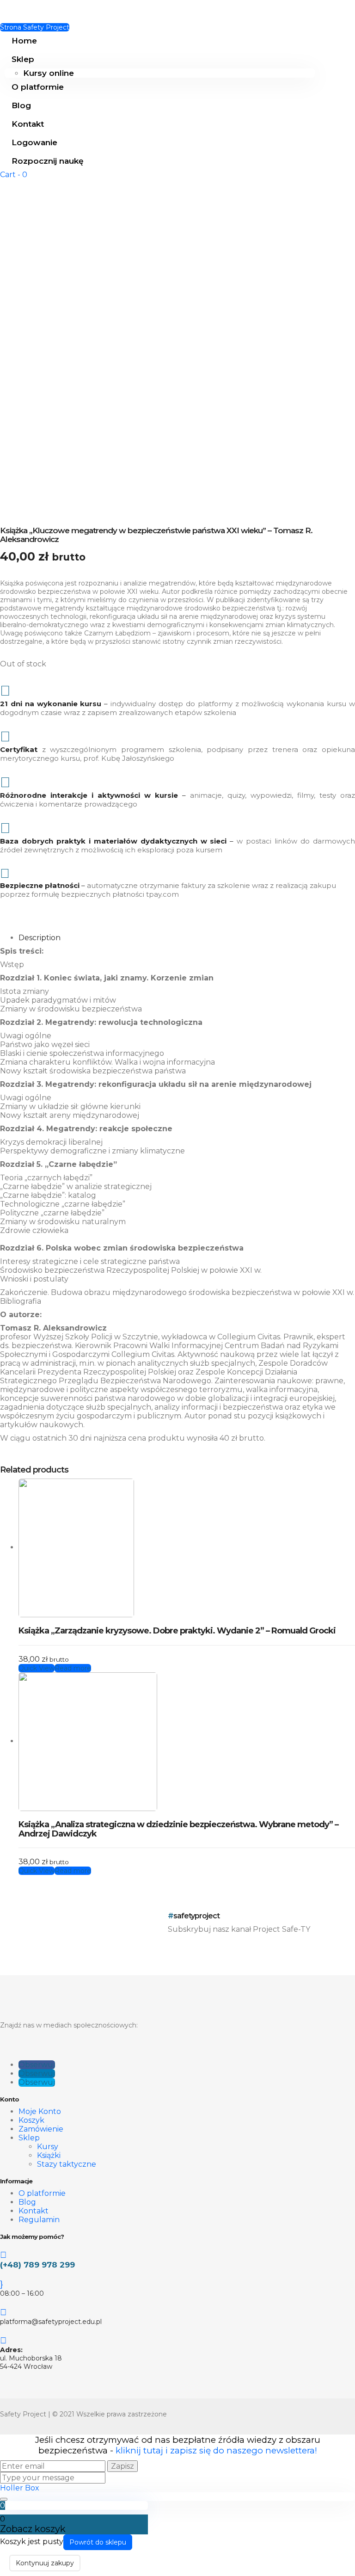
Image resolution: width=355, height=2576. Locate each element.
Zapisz (122, 2466)
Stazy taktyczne (67, 2164)
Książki (49, 2155)
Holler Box (20, 2488)
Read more (73, 1668)
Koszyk (31, 2120)
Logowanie (34, 142)
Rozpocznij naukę (48, 161)
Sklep (23, 59)
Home (24, 41)
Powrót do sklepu (98, 2542)
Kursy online (49, 73)
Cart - (14, 175)
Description (40, 938)
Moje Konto (40, 2111)
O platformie (38, 87)
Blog (21, 105)
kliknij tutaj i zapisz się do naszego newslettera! (216, 2450)
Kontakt (28, 124)
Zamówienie (41, 2129)
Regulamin (39, 2220)
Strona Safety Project (35, 27)
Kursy (48, 2147)
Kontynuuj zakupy (45, 2563)
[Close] (4, 2499)
